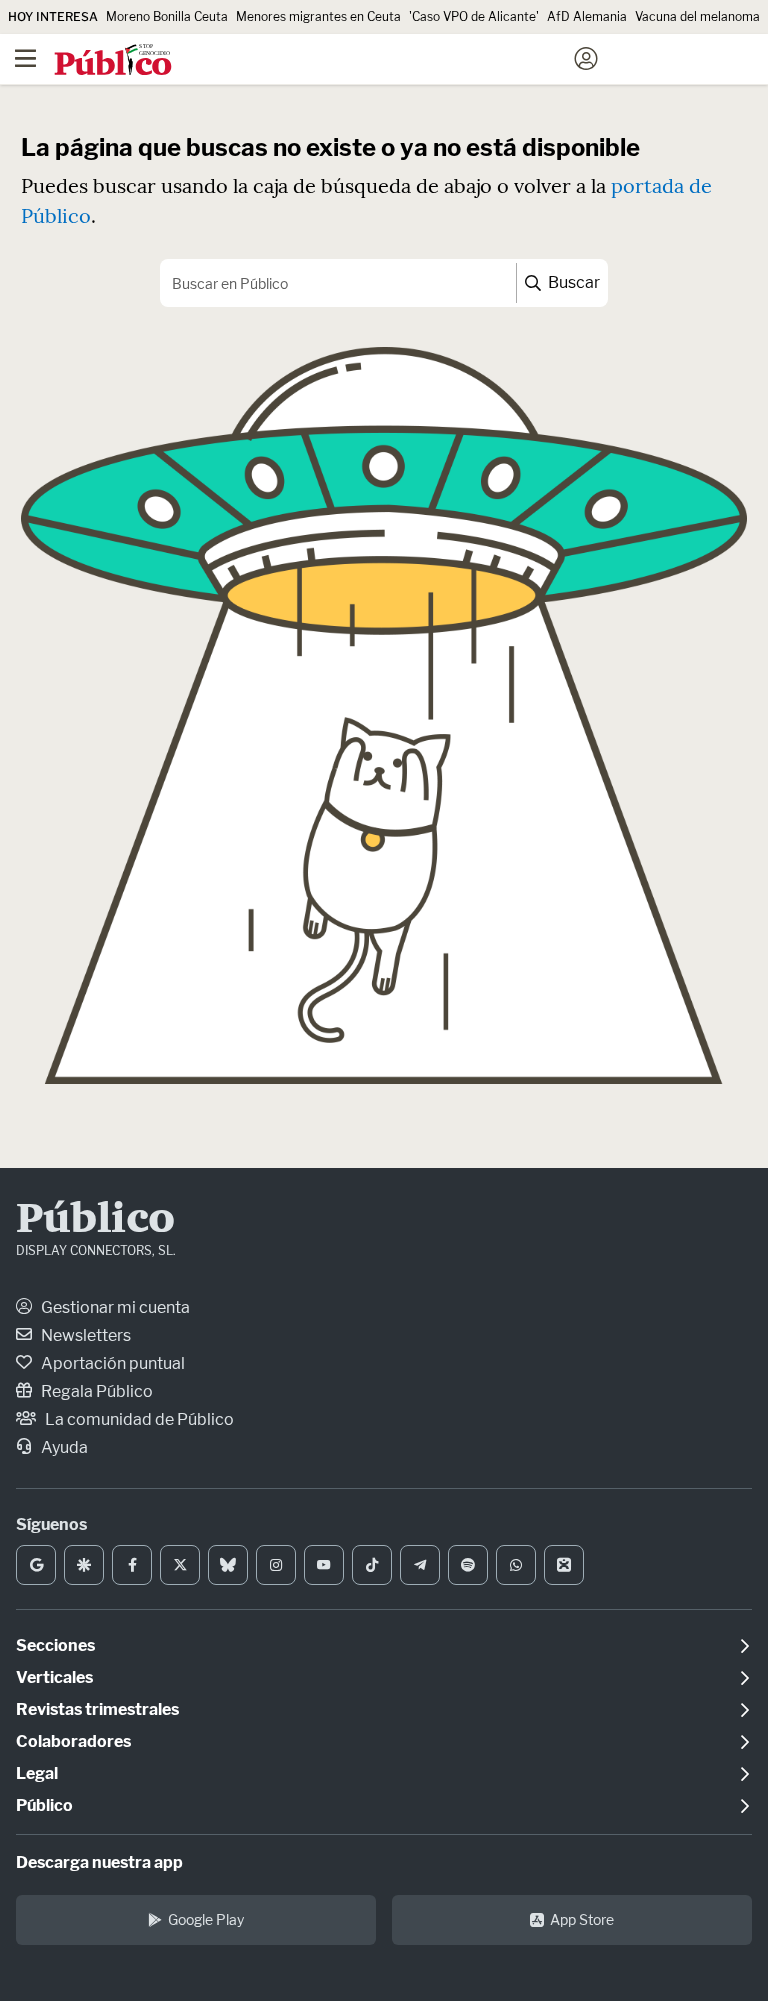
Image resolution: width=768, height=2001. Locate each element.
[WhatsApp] (516, 1565)
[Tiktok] (372, 1565)
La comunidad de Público (138, 1419)
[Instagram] (276, 1565)
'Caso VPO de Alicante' (474, 16)
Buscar (572, 282)
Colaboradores (73, 1741)
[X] (180, 1565)
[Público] (348, 61)
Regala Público (95, 1391)
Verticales (54, 1677)
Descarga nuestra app (99, 1862)
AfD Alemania (587, 16)
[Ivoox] (564, 1565)
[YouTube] (324, 1565)
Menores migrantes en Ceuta (318, 16)
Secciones (55, 1645)
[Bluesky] (228, 1565)
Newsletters (84, 1335)
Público (95, 1221)
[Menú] (25, 59)
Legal (37, 1773)
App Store (582, 1919)
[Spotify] (468, 1565)
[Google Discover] (84, 1565)
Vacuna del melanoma (697, 16)
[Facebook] (132, 1565)
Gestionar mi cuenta (114, 1307)
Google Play (206, 1919)
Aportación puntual (111, 1363)
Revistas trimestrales (97, 1709)
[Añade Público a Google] (36, 1565)
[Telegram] (420, 1565)
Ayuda (63, 1447)
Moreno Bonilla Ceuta (167, 16)
